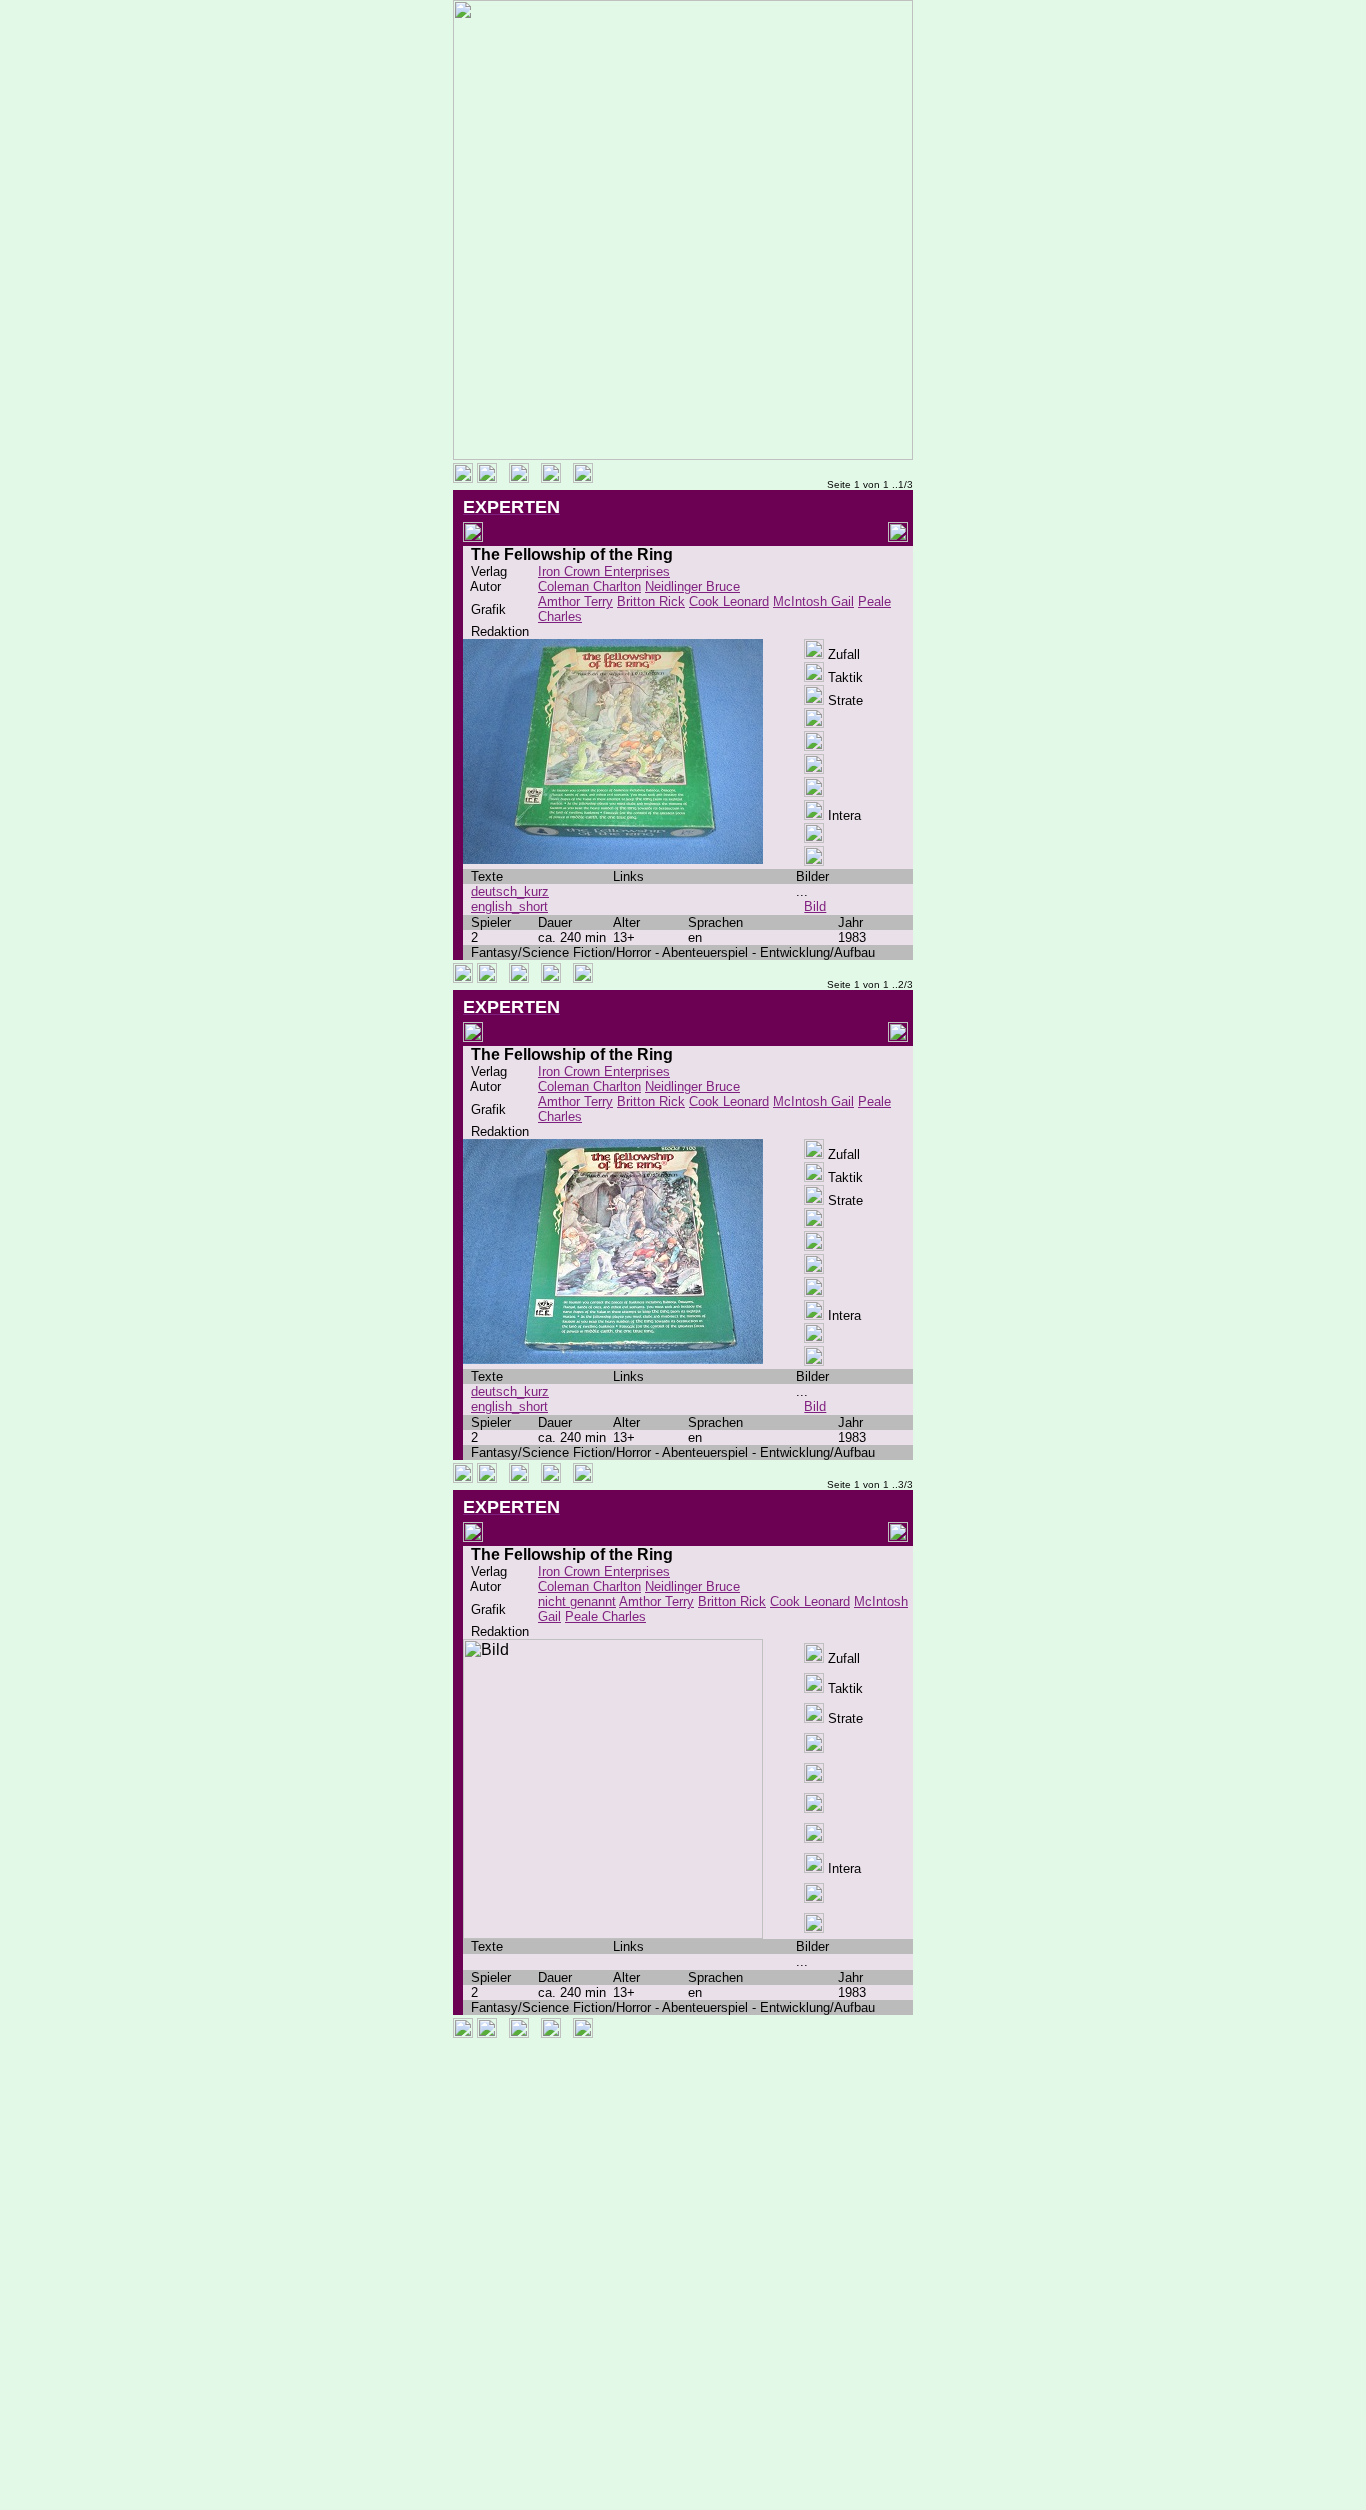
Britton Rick (651, 601)
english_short (509, 906)
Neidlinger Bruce (692, 586)
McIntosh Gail (813, 601)
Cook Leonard (729, 601)
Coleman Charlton (589, 586)
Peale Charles (605, 1616)
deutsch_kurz (510, 891)
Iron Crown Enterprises (604, 571)
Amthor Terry (575, 601)
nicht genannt (577, 1601)
